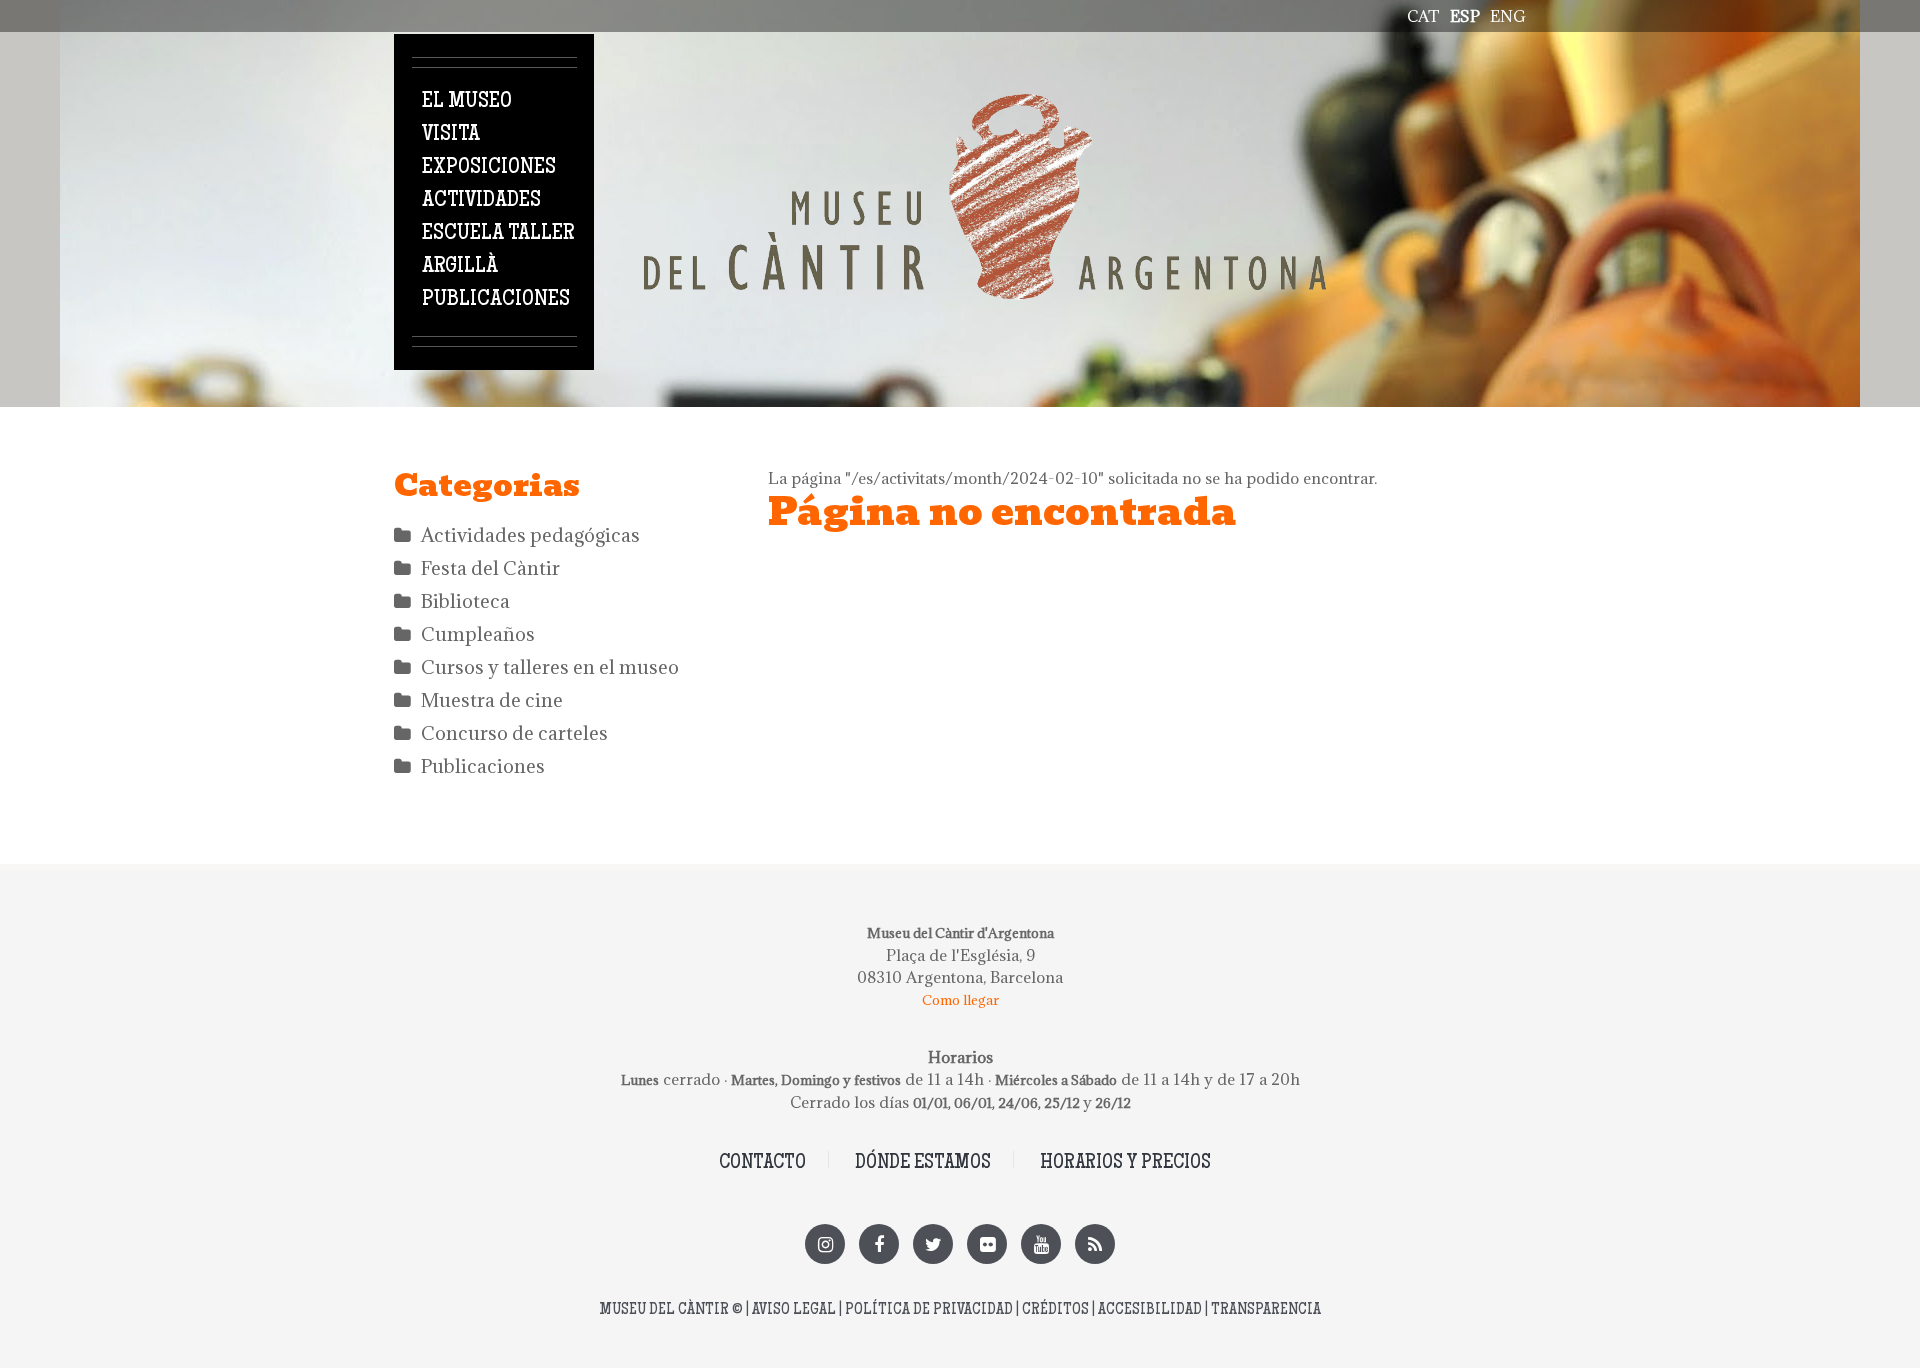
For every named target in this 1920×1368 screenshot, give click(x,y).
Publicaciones (496, 300)
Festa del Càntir (490, 568)
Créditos (1055, 1310)
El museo (467, 102)
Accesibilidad (1150, 1310)
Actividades (481, 201)
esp (1465, 16)
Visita (451, 135)
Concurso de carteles (514, 733)
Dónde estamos (923, 1163)
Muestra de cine (492, 700)
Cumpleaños (478, 634)
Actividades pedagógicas (530, 535)
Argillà (460, 267)
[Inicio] (985, 105)
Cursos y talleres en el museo (550, 667)
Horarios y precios (1125, 1163)
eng (1508, 16)
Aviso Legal (794, 1310)
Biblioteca (465, 601)
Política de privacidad (929, 1310)
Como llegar (960, 1000)
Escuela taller (498, 234)
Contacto (762, 1163)
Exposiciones (489, 168)
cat (1423, 16)
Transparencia (1266, 1310)
